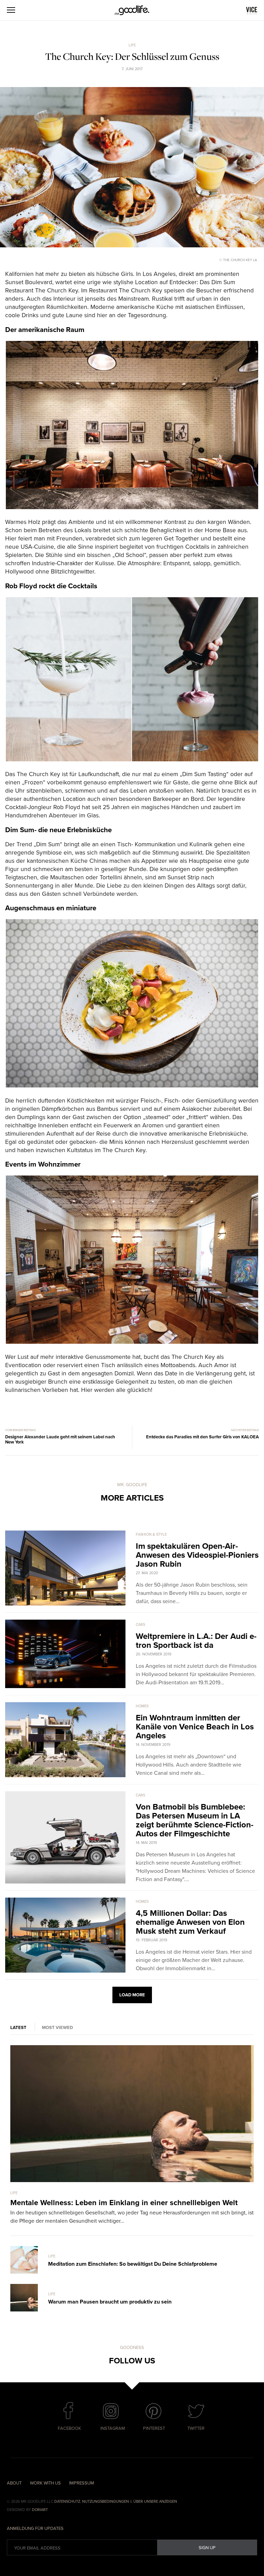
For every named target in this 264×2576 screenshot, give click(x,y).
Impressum (82, 2483)
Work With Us (45, 2483)
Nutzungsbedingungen (106, 2502)
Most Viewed (57, 2028)
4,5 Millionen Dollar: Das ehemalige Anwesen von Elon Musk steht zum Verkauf (190, 1922)
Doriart (40, 2510)
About (14, 2483)
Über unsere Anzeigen (155, 2502)
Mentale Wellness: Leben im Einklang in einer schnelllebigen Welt (124, 2203)
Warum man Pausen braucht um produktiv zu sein (110, 2302)
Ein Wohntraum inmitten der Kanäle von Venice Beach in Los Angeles (195, 1727)
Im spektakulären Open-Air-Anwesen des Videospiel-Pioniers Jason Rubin (197, 1555)
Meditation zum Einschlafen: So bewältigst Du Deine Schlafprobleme (133, 2264)
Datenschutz (67, 2502)
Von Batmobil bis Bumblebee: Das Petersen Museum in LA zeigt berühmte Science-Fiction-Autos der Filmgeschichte (195, 1820)
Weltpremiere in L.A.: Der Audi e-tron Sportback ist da (196, 1641)
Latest (18, 2028)
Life (132, 45)
